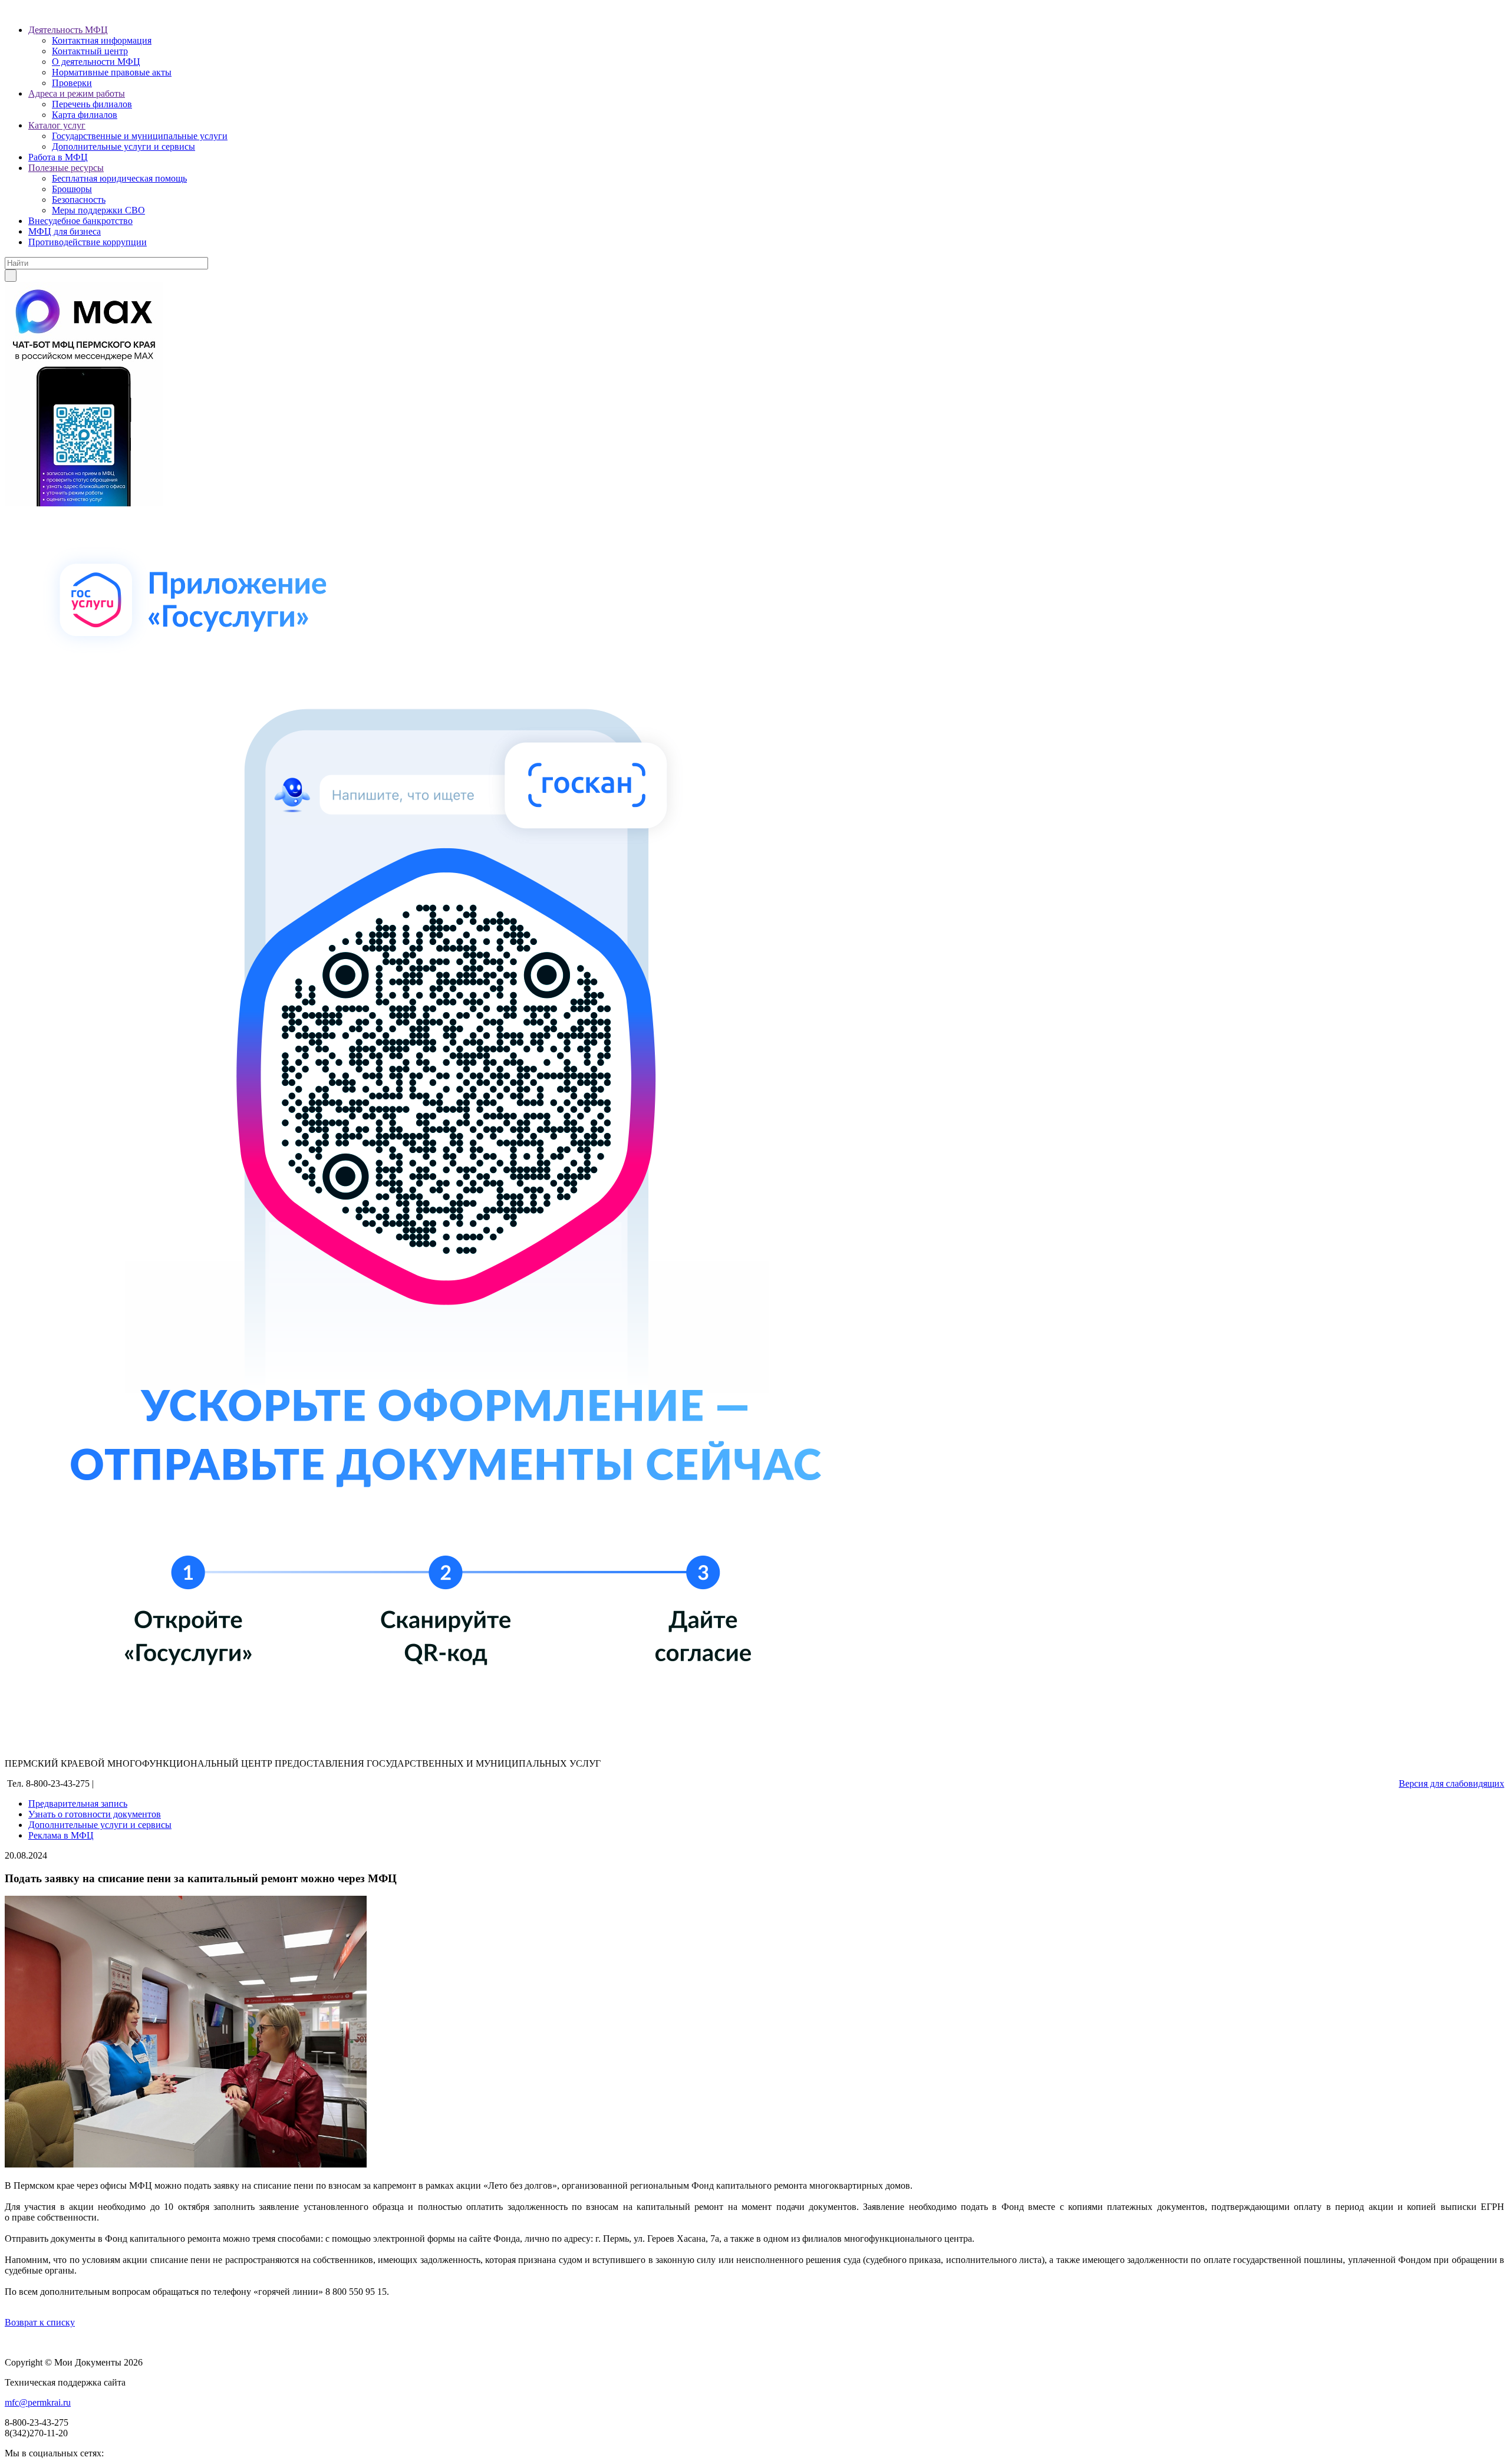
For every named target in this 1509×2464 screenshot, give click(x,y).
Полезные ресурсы (66, 168)
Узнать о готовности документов (95, 1814)
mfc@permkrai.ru (38, 2402)
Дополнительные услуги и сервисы (123, 146)
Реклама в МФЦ (61, 1835)
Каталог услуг (57, 125)
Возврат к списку (40, 2322)
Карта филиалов (85, 115)
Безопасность (79, 200)
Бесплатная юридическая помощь (119, 178)
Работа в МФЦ (58, 157)
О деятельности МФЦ (96, 62)
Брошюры (72, 189)
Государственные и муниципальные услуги (140, 136)
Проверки (72, 83)
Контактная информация (102, 40)
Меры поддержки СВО (98, 210)
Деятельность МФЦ (68, 30)
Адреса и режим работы (77, 93)
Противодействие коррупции (88, 242)
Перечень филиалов (92, 104)
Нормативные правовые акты (112, 72)
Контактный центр (90, 51)
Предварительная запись (78, 1803)
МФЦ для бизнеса (65, 231)
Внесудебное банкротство (80, 221)
